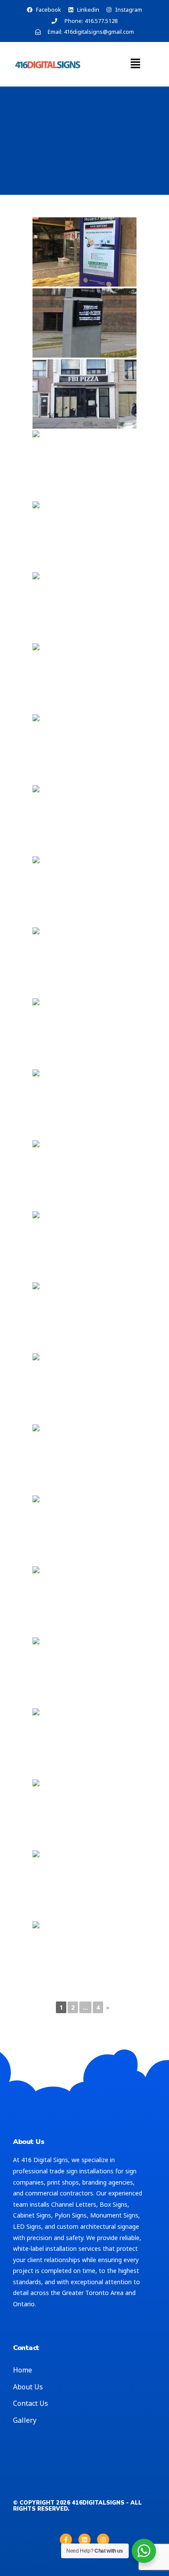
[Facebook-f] (66, 2540)
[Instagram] (103, 2540)
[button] (135, 64)
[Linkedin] (84, 2540)
